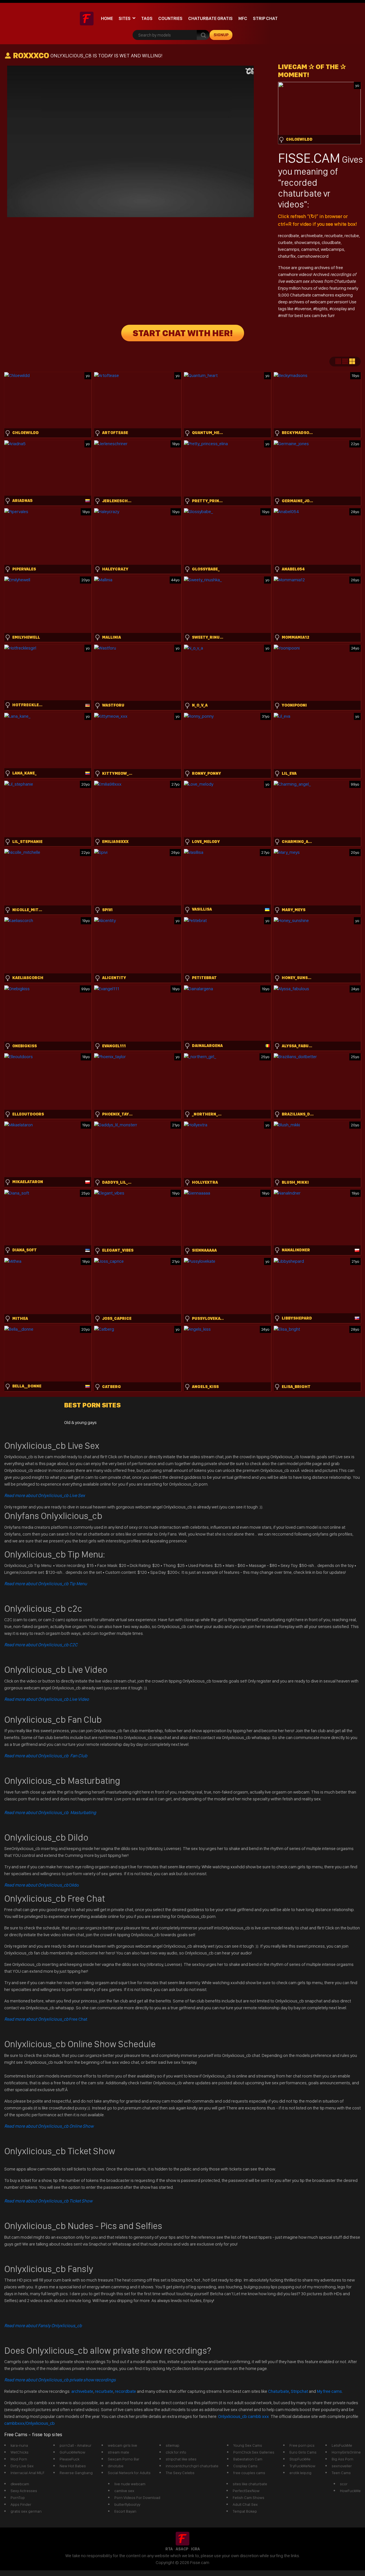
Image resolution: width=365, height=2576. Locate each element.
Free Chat (46, 2019)
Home (107, 18)
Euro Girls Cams (303, 2452)
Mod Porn (19, 2459)
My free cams (329, 2391)
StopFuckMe (300, 2459)
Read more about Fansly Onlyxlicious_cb (43, 2326)
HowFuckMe (350, 2491)
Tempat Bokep (245, 2511)
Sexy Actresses (24, 2491)
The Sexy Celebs (180, 2473)
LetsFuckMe (342, 2445)
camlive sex (124, 2491)
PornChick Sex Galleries (254, 2452)
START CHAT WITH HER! (183, 333)
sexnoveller (342, 2466)
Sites (125, 18)
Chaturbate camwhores (312, 295)
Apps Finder (21, 2504)
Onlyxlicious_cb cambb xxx (244, 2416)
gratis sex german (26, 2511)
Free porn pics (302, 2445)
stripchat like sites (181, 2459)
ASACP (182, 2549)
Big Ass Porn (342, 2459)
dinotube (116, 2466)
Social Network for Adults (129, 2473)
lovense (304, 309)
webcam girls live (122, 2445)
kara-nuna (19, 2445)
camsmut (310, 249)
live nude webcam (130, 2484)
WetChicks (20, 2452)
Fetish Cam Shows (249, 2498)
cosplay (340, 309)
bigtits (322, 309)
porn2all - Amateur (76, 2445)
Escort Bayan (125, 2511)
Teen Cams (341, 2473)
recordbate (289, 236)
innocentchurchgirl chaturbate (192, 2466)
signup (221, 35)
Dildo (42, 1885)
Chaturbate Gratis (210, 18)
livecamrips (289, 249)
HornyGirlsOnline (346, 2452)
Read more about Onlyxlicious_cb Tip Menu (46, 1584)
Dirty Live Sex (22, 2466)
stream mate (118, 2452)
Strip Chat (265, 18)
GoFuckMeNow (72, 2452)
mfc (243, 18)
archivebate (312, 236)
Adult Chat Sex (245, 2504)
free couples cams (249, 2473)
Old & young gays (80, 1422)
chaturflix (287, 256)
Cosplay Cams (245, 2466)
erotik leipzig (300, 2473)
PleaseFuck (69, 2459)
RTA (169, 2549)
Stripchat (299, 2391)
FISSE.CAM (309, 158)
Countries (170, 18)
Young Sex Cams (248, 2445)
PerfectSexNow (246, 2491)
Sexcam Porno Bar (124, 2459)
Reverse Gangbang (76, 2473)
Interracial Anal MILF (28, 2473)
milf (284, 315)
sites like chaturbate (250, 2484)
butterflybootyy (127, 2504)
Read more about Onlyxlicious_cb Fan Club (46, 1756)
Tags (147, 18)
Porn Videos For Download (137, 2498)
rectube (352, 236)
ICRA (195, 2549)
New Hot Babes (73, 2466)
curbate (285, 242)
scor (344, 2484)
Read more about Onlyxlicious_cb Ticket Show (48, 2201)
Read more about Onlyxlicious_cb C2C (41, 1645)
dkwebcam (20, 2484)
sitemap (173, 2445)
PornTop (18, 2498)
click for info (176, 2452)
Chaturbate (279, 2391)
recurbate (334, 236)
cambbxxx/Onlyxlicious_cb (30, 2423)
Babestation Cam (248, 2459)
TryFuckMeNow (302, 2466)
